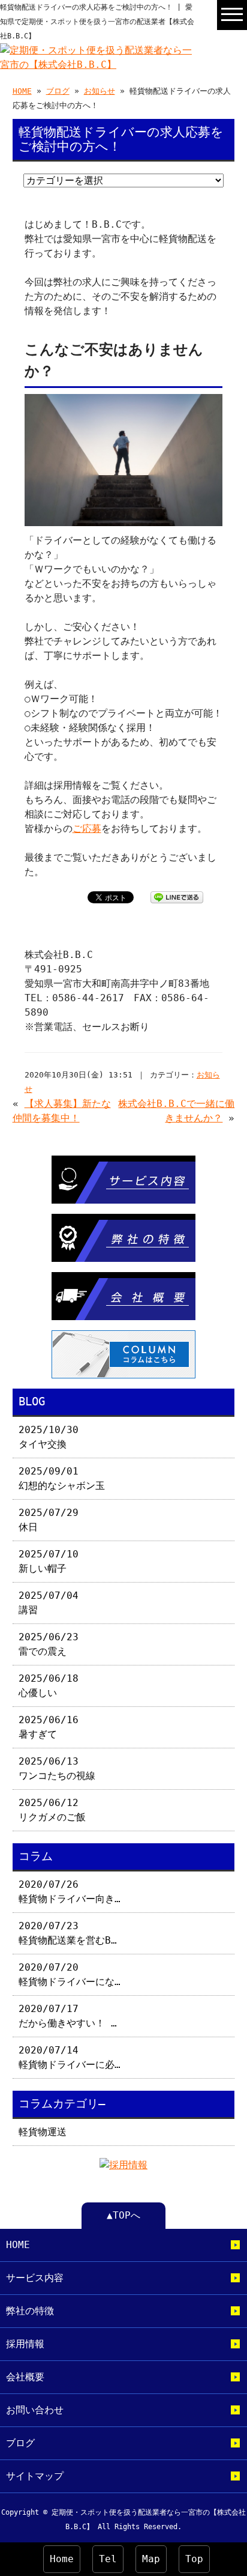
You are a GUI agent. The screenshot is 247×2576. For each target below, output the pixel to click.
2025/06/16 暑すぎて (49, 1727)
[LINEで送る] (177, 896)
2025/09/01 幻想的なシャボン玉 (62, 1478)
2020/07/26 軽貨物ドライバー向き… (70, 1892)
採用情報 (25, 2344)
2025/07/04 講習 (49, 1603)
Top (194, 2559)
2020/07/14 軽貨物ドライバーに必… (70, 2057)
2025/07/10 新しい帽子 (49, 1561)
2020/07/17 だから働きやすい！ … (68, 2016)
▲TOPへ (123, 2215)
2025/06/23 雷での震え (49, 1644)
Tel (108, 2559)
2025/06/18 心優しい (49, 1686)
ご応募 (87, 829)
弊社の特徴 (30, 2311)
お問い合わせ (35, 2410)
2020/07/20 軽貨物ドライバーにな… (70, 1974)
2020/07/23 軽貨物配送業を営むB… (68, 1933)
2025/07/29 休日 (49, 1520)
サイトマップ (35, 2476)
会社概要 (25, 2377)
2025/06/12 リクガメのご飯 (52, 1810)
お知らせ (100, 91)
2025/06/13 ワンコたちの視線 (57, 1768)
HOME (22, 91)
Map (151, 2559)
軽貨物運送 (43, 2132)
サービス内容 (35, 2278)
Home (62, 2559)
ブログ (58, 91)
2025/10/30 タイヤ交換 (49, 1437)
